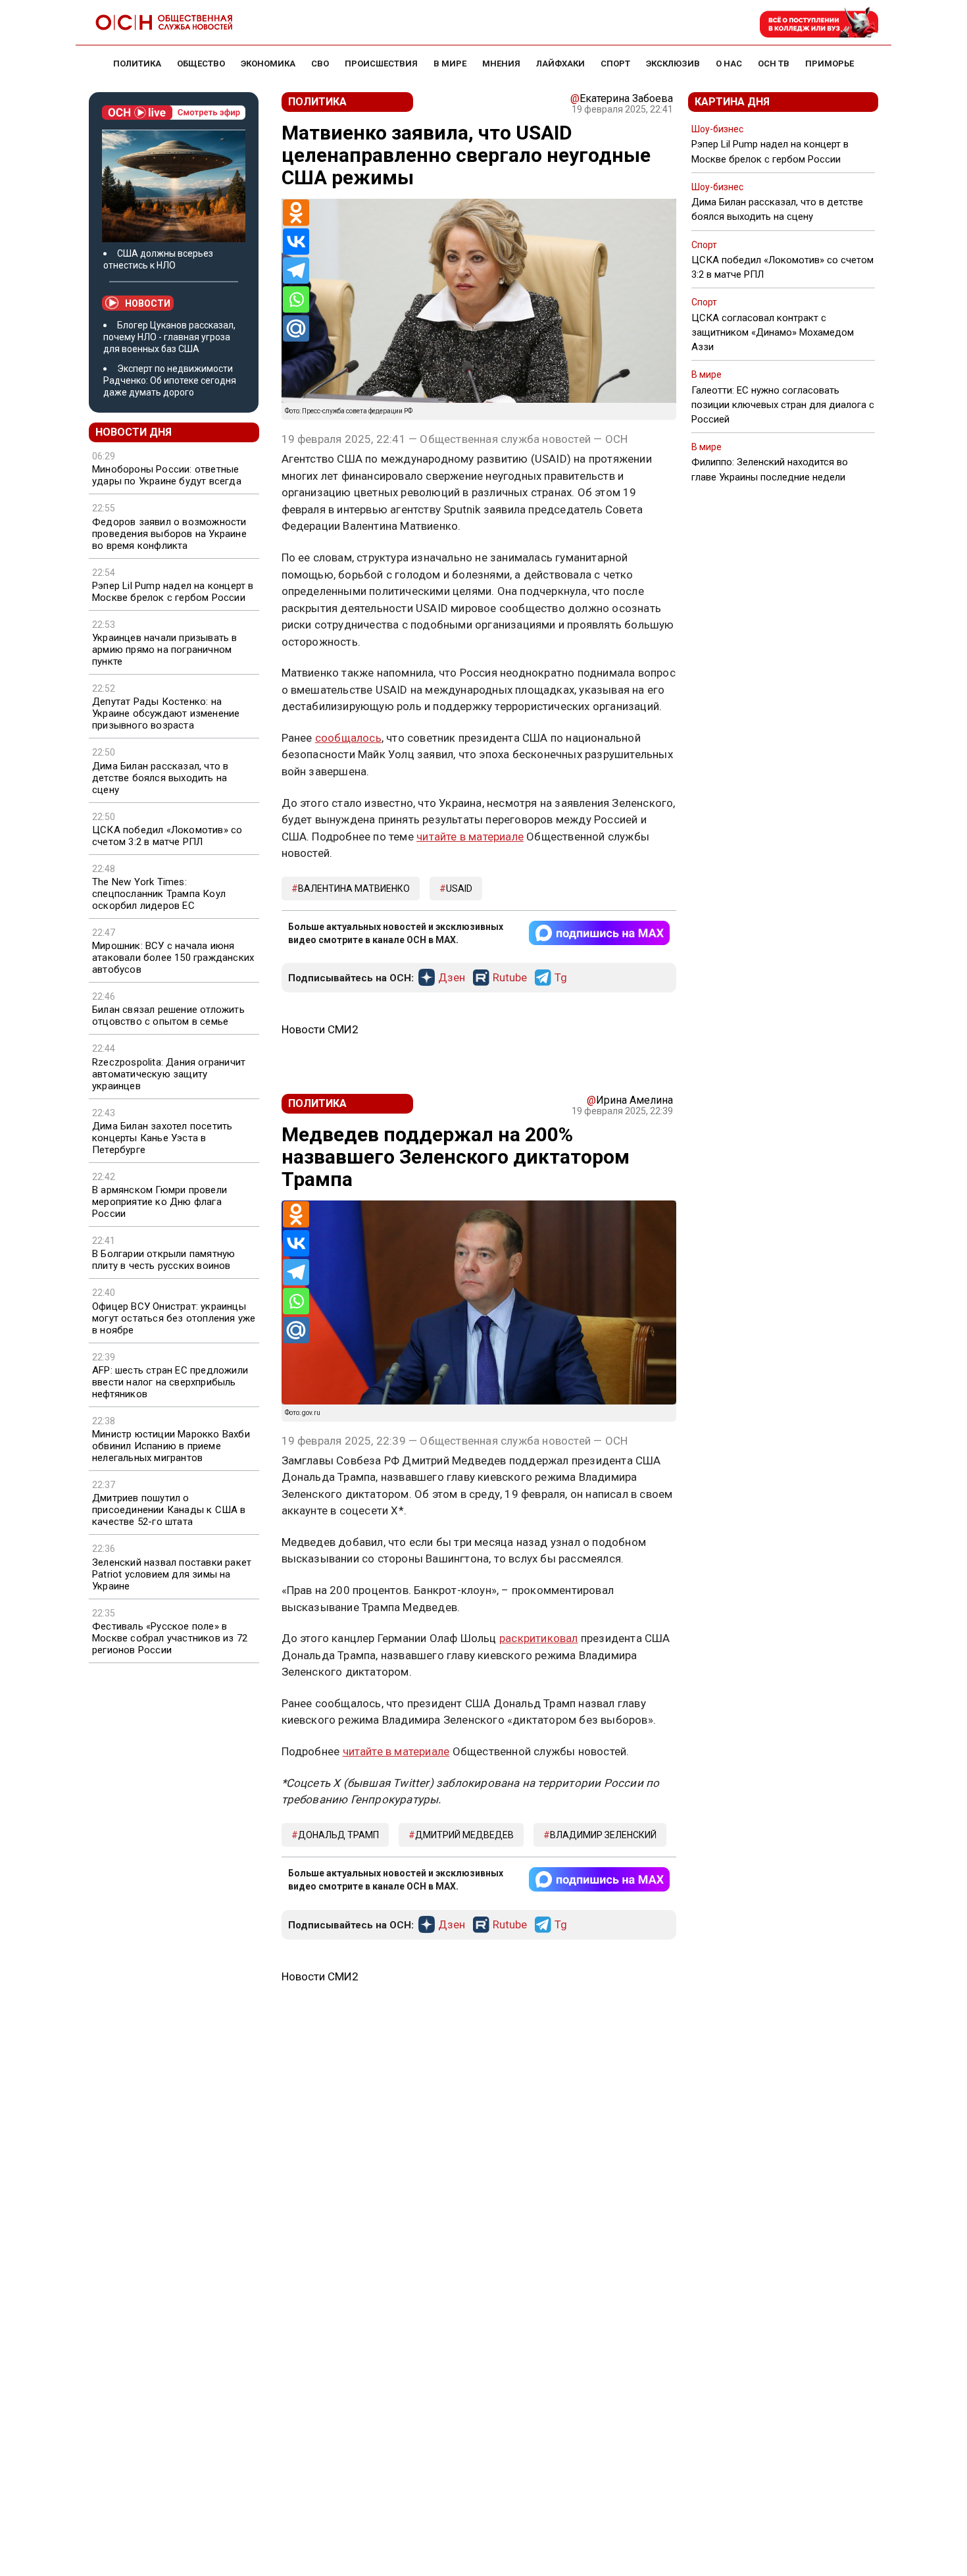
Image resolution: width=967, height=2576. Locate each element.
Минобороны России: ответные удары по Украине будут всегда (167, 475)
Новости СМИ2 (320, 1029)
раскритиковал (539, 1638)
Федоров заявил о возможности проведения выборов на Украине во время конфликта (169, 534)
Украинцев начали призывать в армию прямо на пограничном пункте (165, 650)
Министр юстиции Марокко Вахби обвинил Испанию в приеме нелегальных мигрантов (171, 1446)
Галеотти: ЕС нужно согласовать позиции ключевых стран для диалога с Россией (783, 405)
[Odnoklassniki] (296, 213)
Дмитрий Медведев (464, 1835)
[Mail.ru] (296, 328)
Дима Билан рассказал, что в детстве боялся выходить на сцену (160, 778)
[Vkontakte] (296, 242)
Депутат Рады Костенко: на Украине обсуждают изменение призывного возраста (166, 713)
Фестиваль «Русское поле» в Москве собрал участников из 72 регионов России (170, 1638)
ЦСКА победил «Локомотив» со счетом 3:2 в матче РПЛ (167, 836)
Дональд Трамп (338, 1835)
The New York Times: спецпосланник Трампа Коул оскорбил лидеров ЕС (159, 894)
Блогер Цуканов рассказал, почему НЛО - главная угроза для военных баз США (169, 337)
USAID (459, 889)
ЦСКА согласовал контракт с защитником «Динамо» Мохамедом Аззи (773, 332)
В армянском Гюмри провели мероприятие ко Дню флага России (160, 1202)
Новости (148, 303)
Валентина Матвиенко (354, 889)
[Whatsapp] (296, 299)
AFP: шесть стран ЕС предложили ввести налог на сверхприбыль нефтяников (170, 1382)
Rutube (510, 978)
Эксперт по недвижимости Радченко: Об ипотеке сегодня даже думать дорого (170, 380)
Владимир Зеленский (603, 1835)
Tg (561, 978)
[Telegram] (296, 270)
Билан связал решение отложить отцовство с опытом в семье (168, 1016)
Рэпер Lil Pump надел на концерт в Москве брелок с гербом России (173, 592)
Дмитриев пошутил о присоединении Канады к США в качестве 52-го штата (169, 1510)
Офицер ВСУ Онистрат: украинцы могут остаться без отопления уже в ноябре (174, 1318)
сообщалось (348, 738)
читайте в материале (470, 837)
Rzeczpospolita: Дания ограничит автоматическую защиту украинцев (169, 1074)
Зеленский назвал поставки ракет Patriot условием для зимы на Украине (172, 1574)
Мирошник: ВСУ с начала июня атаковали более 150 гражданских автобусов (173, 958)
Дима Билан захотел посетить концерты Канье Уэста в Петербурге (162, 1138)
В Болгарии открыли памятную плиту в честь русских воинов (163, 1260)
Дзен (452, 978)
